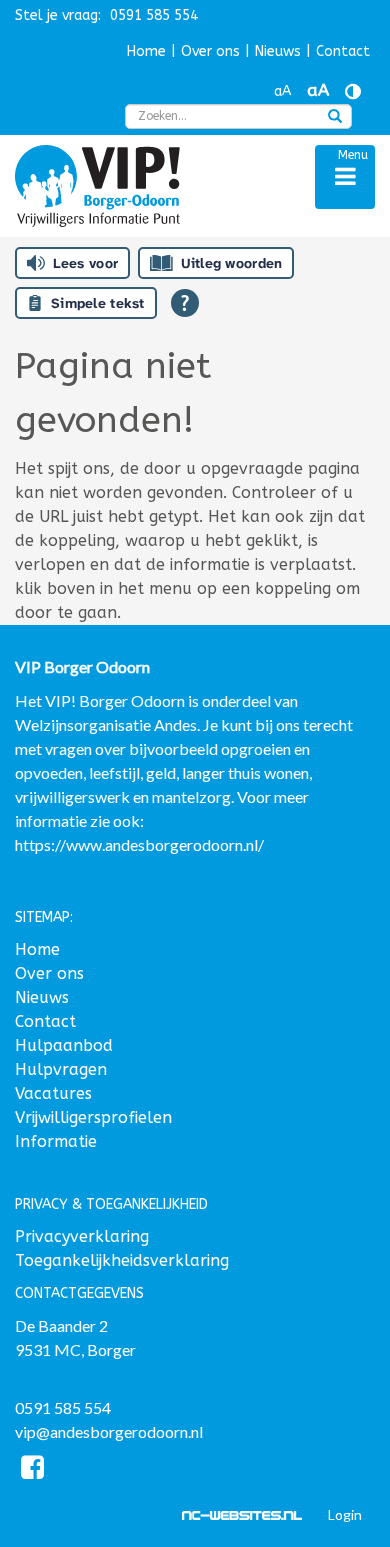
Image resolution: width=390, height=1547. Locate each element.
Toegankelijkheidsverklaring (122, 1260)
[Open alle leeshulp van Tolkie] (185, 303)
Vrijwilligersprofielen (93, 1117)
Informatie (56, 1141)
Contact (343, 51)
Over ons (210, 51)
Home (146, 51)
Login (345, 1514)
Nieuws (278, 51)
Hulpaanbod (64, 1045)
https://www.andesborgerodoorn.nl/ (139, 844)
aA (282, 91)
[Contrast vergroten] (353, 91)
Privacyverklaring (82, 1236)
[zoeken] (335, 118)
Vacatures (53, 1093)
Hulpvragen (61, 1069)
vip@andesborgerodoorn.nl (109, 1431)
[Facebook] (32, 1470)
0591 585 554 (63, 1407)
